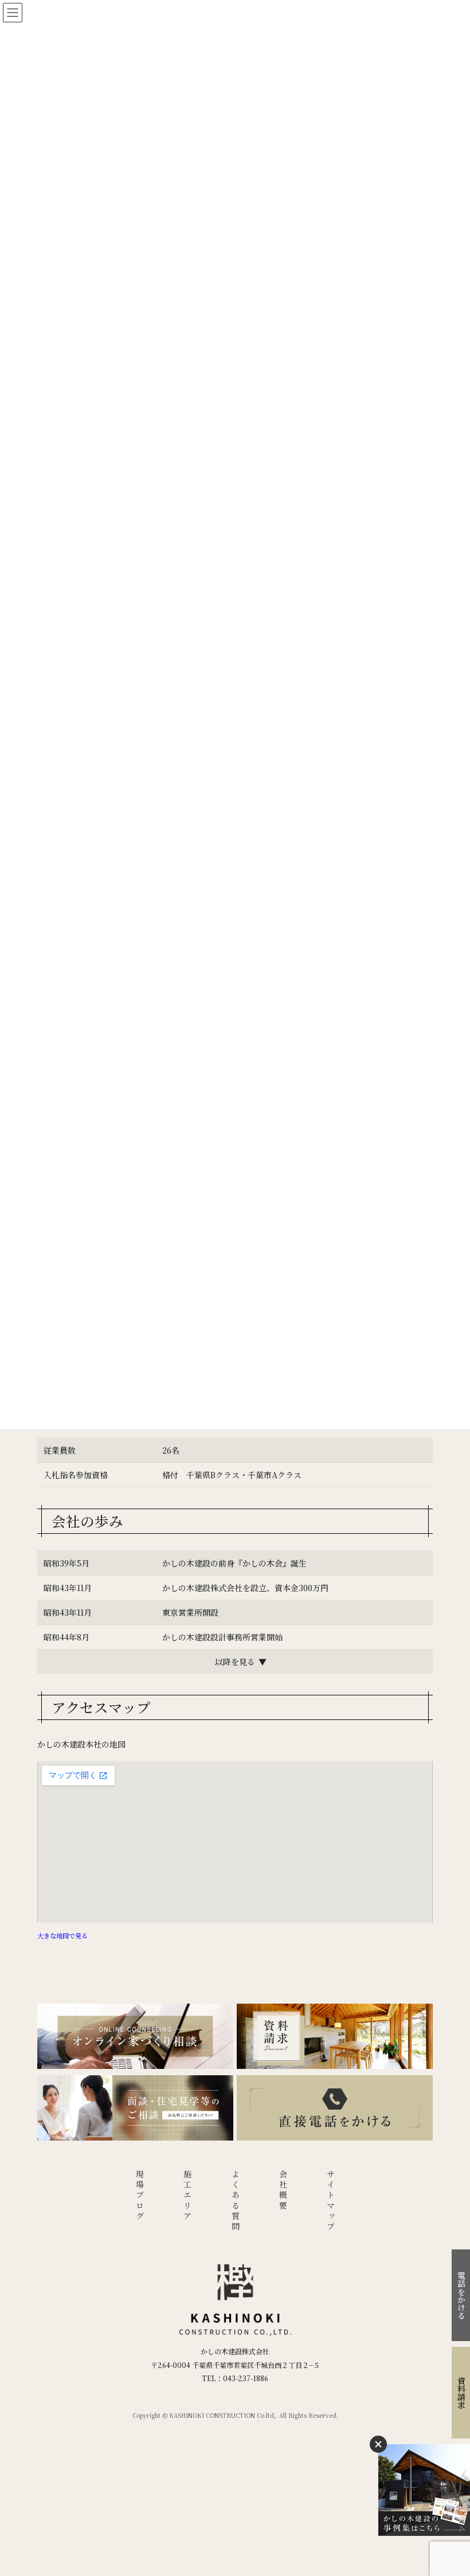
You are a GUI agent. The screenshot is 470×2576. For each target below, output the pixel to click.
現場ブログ (140, 2196)
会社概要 (283, 2191)
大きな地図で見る (62, 1935)
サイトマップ (331, 2201)
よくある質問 (236, 2201)
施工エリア (187, 2196)
